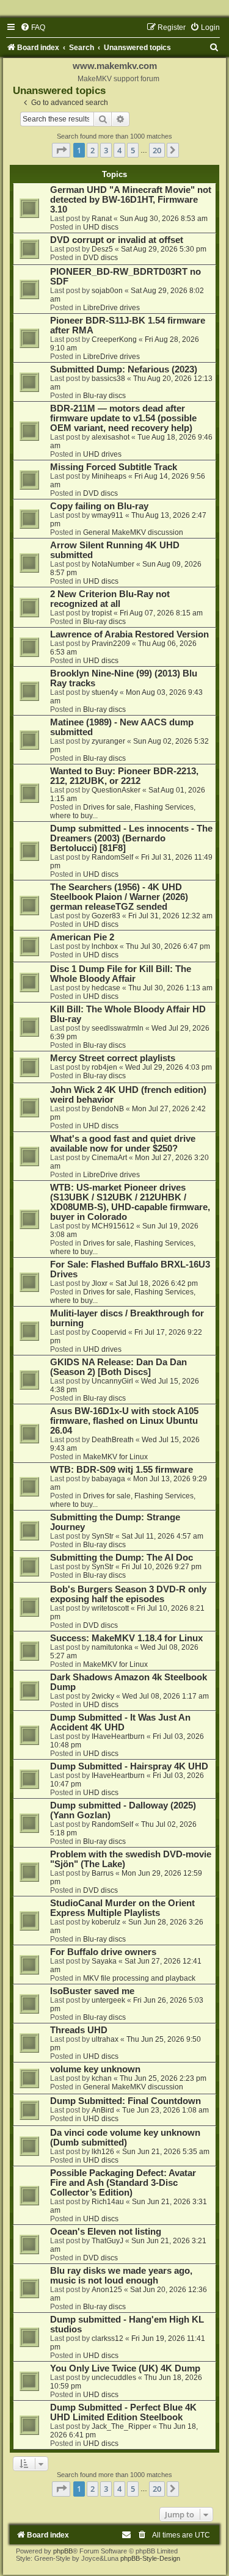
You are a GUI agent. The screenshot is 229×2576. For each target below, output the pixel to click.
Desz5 (102, 249)
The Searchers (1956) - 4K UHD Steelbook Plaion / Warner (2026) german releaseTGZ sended (119, 897)
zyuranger (108, 741)
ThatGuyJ (107, 2241)
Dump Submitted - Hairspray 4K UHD (129, 1766)
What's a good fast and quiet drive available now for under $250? (123, 1144)
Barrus (103, 1873)
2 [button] (93, 150)
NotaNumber (113, 564)
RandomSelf (112, 857)
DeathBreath (113, 1440)
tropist (102, 613)
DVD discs (100, 258)
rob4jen (104, 1067)
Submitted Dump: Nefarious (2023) (124, 369)
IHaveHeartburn (118, 1736)
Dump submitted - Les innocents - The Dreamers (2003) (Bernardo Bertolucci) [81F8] (131, 838)
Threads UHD (79, 2030)
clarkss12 (107, 2338)
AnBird (103, 2110)
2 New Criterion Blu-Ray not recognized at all (110, 599)
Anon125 (107, 2290)
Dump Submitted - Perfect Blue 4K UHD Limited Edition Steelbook (123, 2412)
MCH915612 (113, 1226)
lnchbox (105, 946)
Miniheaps (109, 476)
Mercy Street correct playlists (113, 1058)
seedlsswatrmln (118, 1028)
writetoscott (110, 1608)
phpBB (63, 2551)
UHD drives (102, 454)
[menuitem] (33, 27)
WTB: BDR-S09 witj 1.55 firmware (122, 1470)
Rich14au (108, 2202)
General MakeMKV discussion (133, 532)
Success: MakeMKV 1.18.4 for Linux (126, 1638)
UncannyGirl (112, 1381)
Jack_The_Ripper (121, 2426)
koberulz (106, 1922)
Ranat (102, 219)
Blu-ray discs (104, 396)
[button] (61, 150)
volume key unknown (95, 2069)
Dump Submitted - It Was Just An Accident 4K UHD (120, 1722)
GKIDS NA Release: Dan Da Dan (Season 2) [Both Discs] (118, 1367)
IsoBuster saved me (92, 1991)
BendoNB (108, 1109)
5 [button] (133, 150)
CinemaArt (109, 1158)
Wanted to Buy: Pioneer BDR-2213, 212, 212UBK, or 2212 (124, 776)
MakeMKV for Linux (115, 1457)
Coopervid (109, 1332)
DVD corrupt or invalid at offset (117, 240)
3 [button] (106, 150)
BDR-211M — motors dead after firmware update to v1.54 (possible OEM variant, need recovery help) (123, 418)
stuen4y (105, 692)
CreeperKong (114, 339)
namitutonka (112, 1647)
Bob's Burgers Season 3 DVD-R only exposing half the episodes (128, 1594)
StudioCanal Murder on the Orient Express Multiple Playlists (122, 1908)
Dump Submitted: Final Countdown (125, 2101)
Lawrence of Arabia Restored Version (129, 634)
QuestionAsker (116, 790)
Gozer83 (106, 916)
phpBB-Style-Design (150, 2558)
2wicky (103, 1696)
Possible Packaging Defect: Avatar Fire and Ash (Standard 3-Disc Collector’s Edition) (123, 2183)
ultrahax (105, 2039)
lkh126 (103, 2152)
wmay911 (107, 515)
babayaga (108, 1479)
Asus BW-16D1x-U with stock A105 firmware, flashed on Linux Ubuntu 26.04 (124, 1421)
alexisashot (111, 437)
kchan (102, 2078)
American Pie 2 (82, 937)
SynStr (103, 1536)
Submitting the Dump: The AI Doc (122, 1558)
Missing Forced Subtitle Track (114, 467)
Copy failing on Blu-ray (99, 506)
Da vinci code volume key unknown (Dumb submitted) (125, 2138)
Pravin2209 (111, 644)
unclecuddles (114, 2378)
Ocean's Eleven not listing (106, 2232)
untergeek (108, 2000)
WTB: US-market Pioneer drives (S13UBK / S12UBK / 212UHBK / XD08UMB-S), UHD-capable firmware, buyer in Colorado (130, 1202)
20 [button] (157, 150)
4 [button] (119, 150)
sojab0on (107, 291)
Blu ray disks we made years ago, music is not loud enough (121, 2276)
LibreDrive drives (111, 308)
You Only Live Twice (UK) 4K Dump (125, 2368)
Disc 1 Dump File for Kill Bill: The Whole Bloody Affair (121, 974)
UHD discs (101, 227)
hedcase (106, 988)
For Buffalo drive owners (103, 1952)
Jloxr (100, 1283)
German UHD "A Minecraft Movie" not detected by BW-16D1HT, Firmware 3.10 (131, 200)
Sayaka (104, 1961)
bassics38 (108, 379)
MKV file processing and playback (139, 1978)
